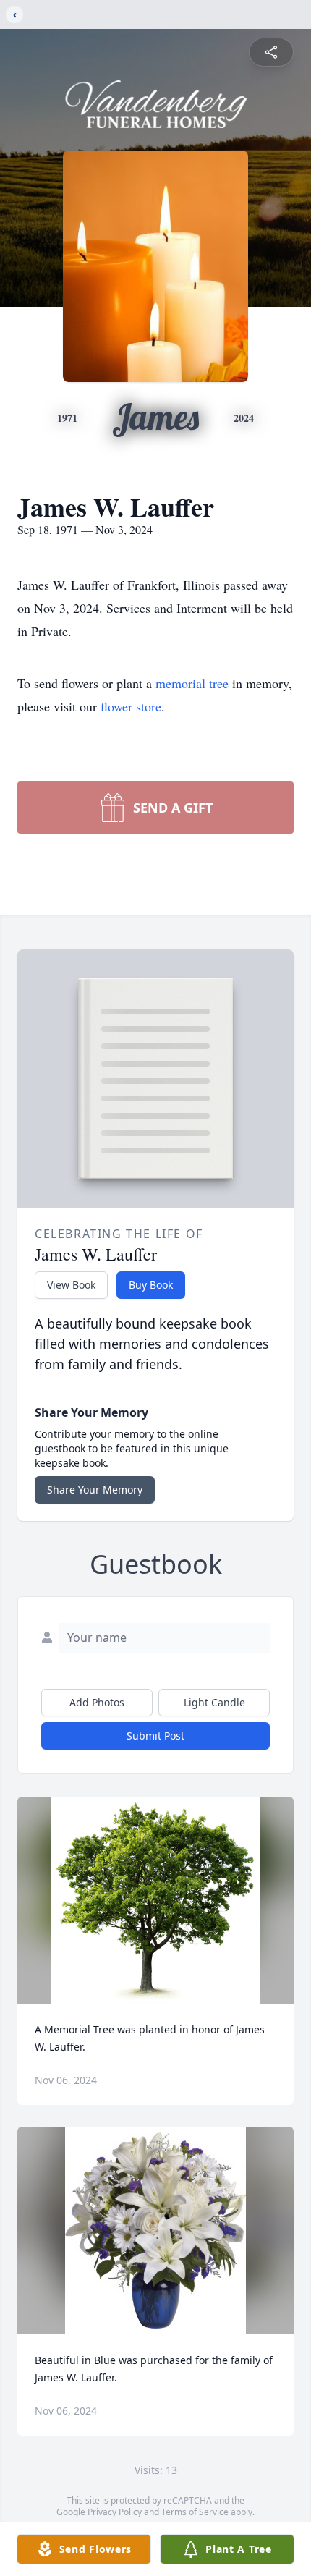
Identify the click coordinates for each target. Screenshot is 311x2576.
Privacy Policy (115, 2512)
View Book (71, 1285)
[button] (155, 1901)
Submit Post (155, 1736)
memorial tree (192, 683)
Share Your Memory (95, 1490)
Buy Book (151, 1285)
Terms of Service (195, 2512)
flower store (131, 706)
